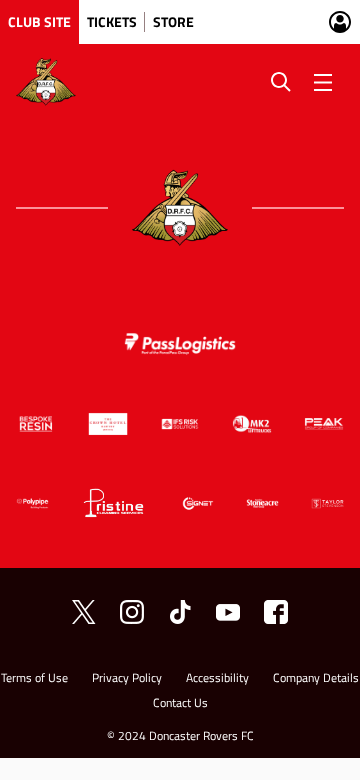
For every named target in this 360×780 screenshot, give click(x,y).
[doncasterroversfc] (276, 612)
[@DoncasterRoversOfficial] (228, 612)
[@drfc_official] (84, 612)
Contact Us (180, 704)
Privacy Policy (127, 679)
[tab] (39, 22)
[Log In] (340, 22)
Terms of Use (34, 679)
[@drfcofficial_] (180, 612)
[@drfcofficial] (132, 612)
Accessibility (217, 679)
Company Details (316, 679)
